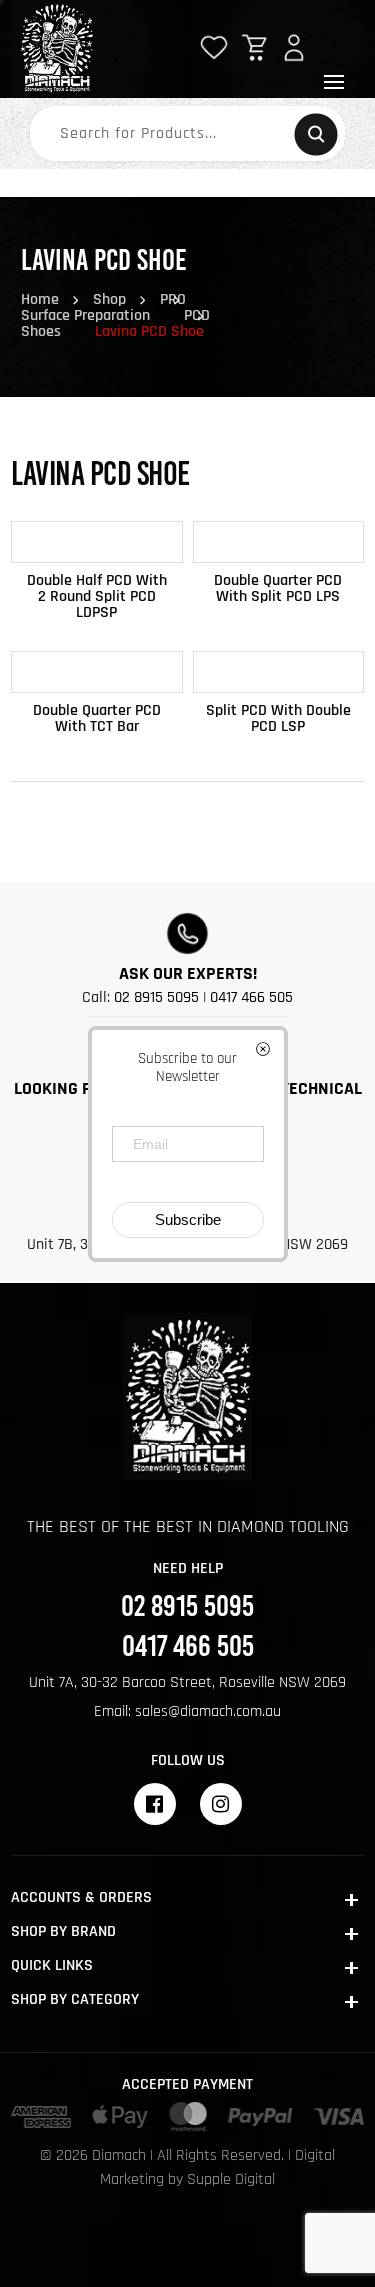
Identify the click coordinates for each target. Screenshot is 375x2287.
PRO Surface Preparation (103, 307)
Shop (109, 299)
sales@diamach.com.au (208, 1711)
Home (40, 299)
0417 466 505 (251, 997)
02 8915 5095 (156, 997)
